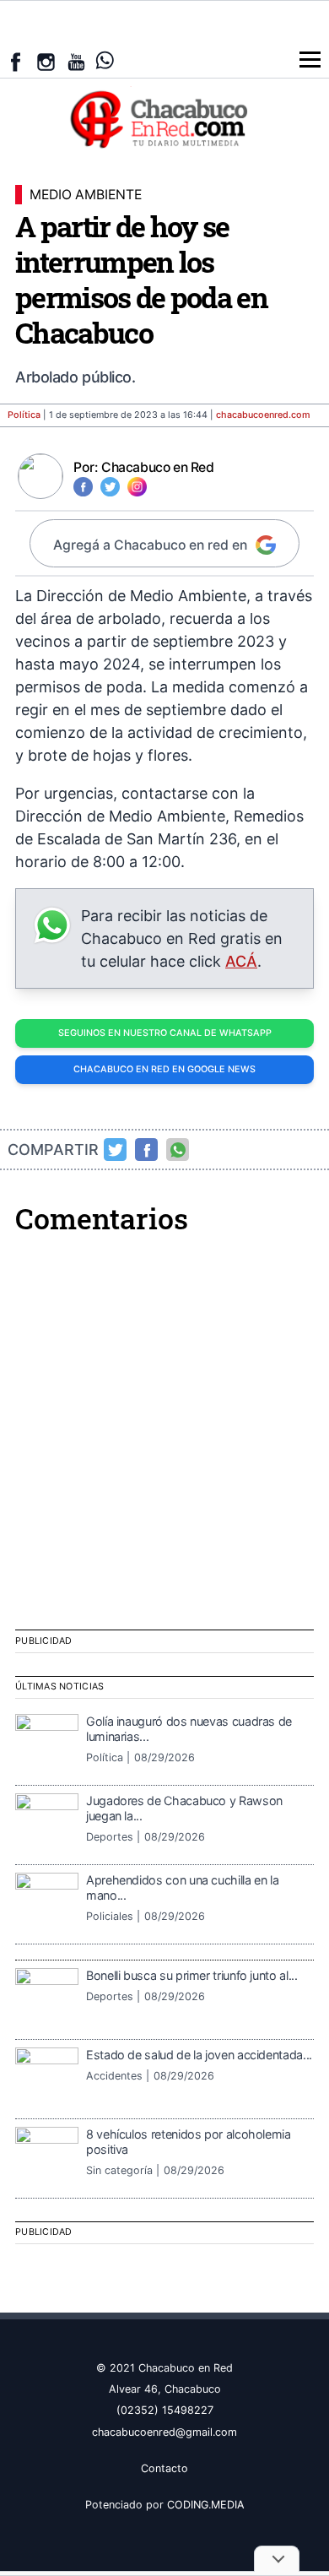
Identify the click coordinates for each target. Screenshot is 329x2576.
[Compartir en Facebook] (147, 1150)
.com (263, 415)
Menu (310, 60)
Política (24, 415)
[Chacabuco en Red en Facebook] (16, 62)
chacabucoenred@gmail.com (164, 2432)
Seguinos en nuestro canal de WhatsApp (165, 1033)
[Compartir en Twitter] (116, 1150)
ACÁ (241, 961)
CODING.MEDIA (206, 2505)
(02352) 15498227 (165, 2410)
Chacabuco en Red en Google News (164, 1069)
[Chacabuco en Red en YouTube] (76, 62)
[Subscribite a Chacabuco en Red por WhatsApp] (105, 60)
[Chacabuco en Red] (164, 118)
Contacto (164, 2468)
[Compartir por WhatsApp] (178, 1150)
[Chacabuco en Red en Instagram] (46, 62)
